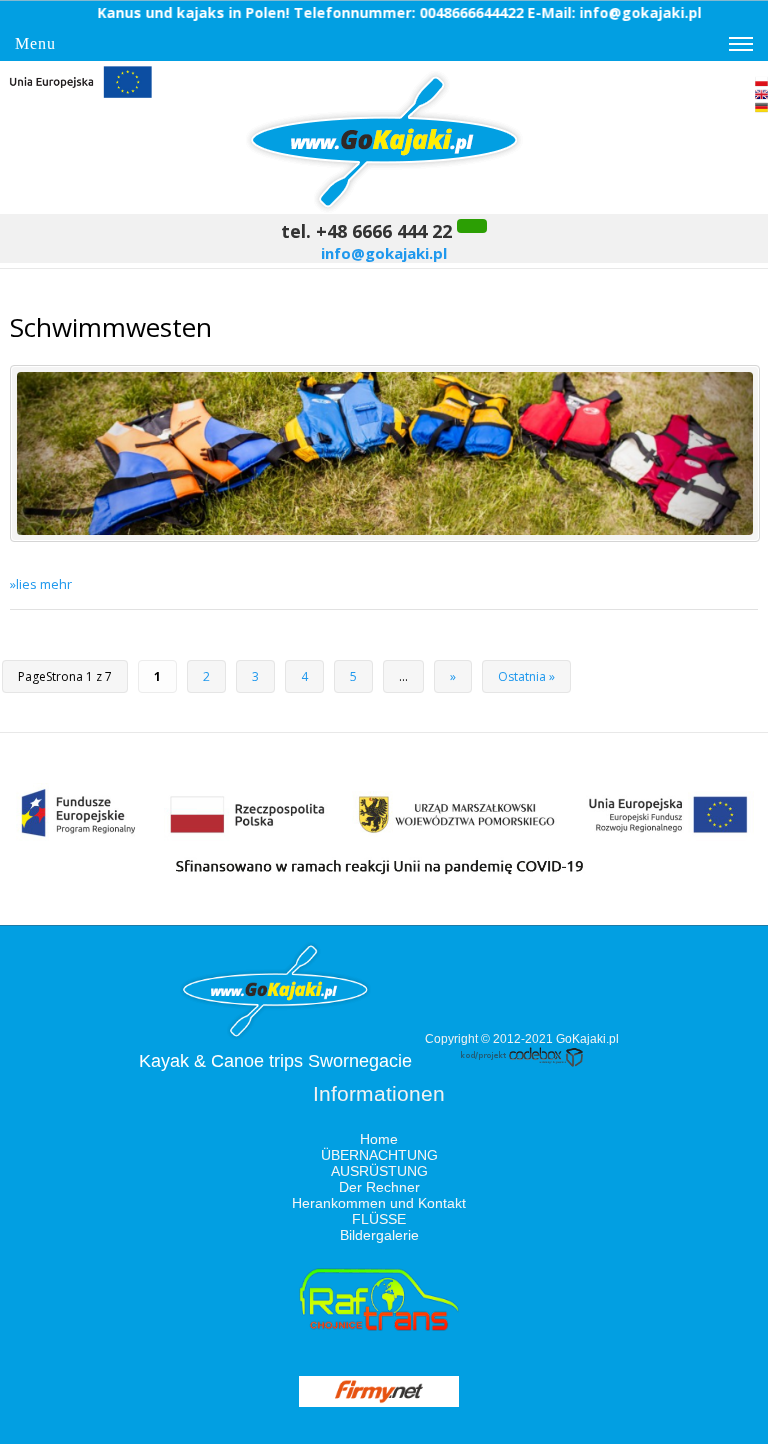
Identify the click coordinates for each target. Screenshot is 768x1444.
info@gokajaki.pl (384, 253)
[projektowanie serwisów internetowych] (522, 1063)
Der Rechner (379, 1187)
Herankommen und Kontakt (379, 1203)
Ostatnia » (526, 676)
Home (379, 1139)
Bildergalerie (379, 1235)
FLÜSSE (379, 1219)
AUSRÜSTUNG (379, 1171)
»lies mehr (41, 584)
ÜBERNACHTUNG (379, 1155)
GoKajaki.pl (587, 1039)
